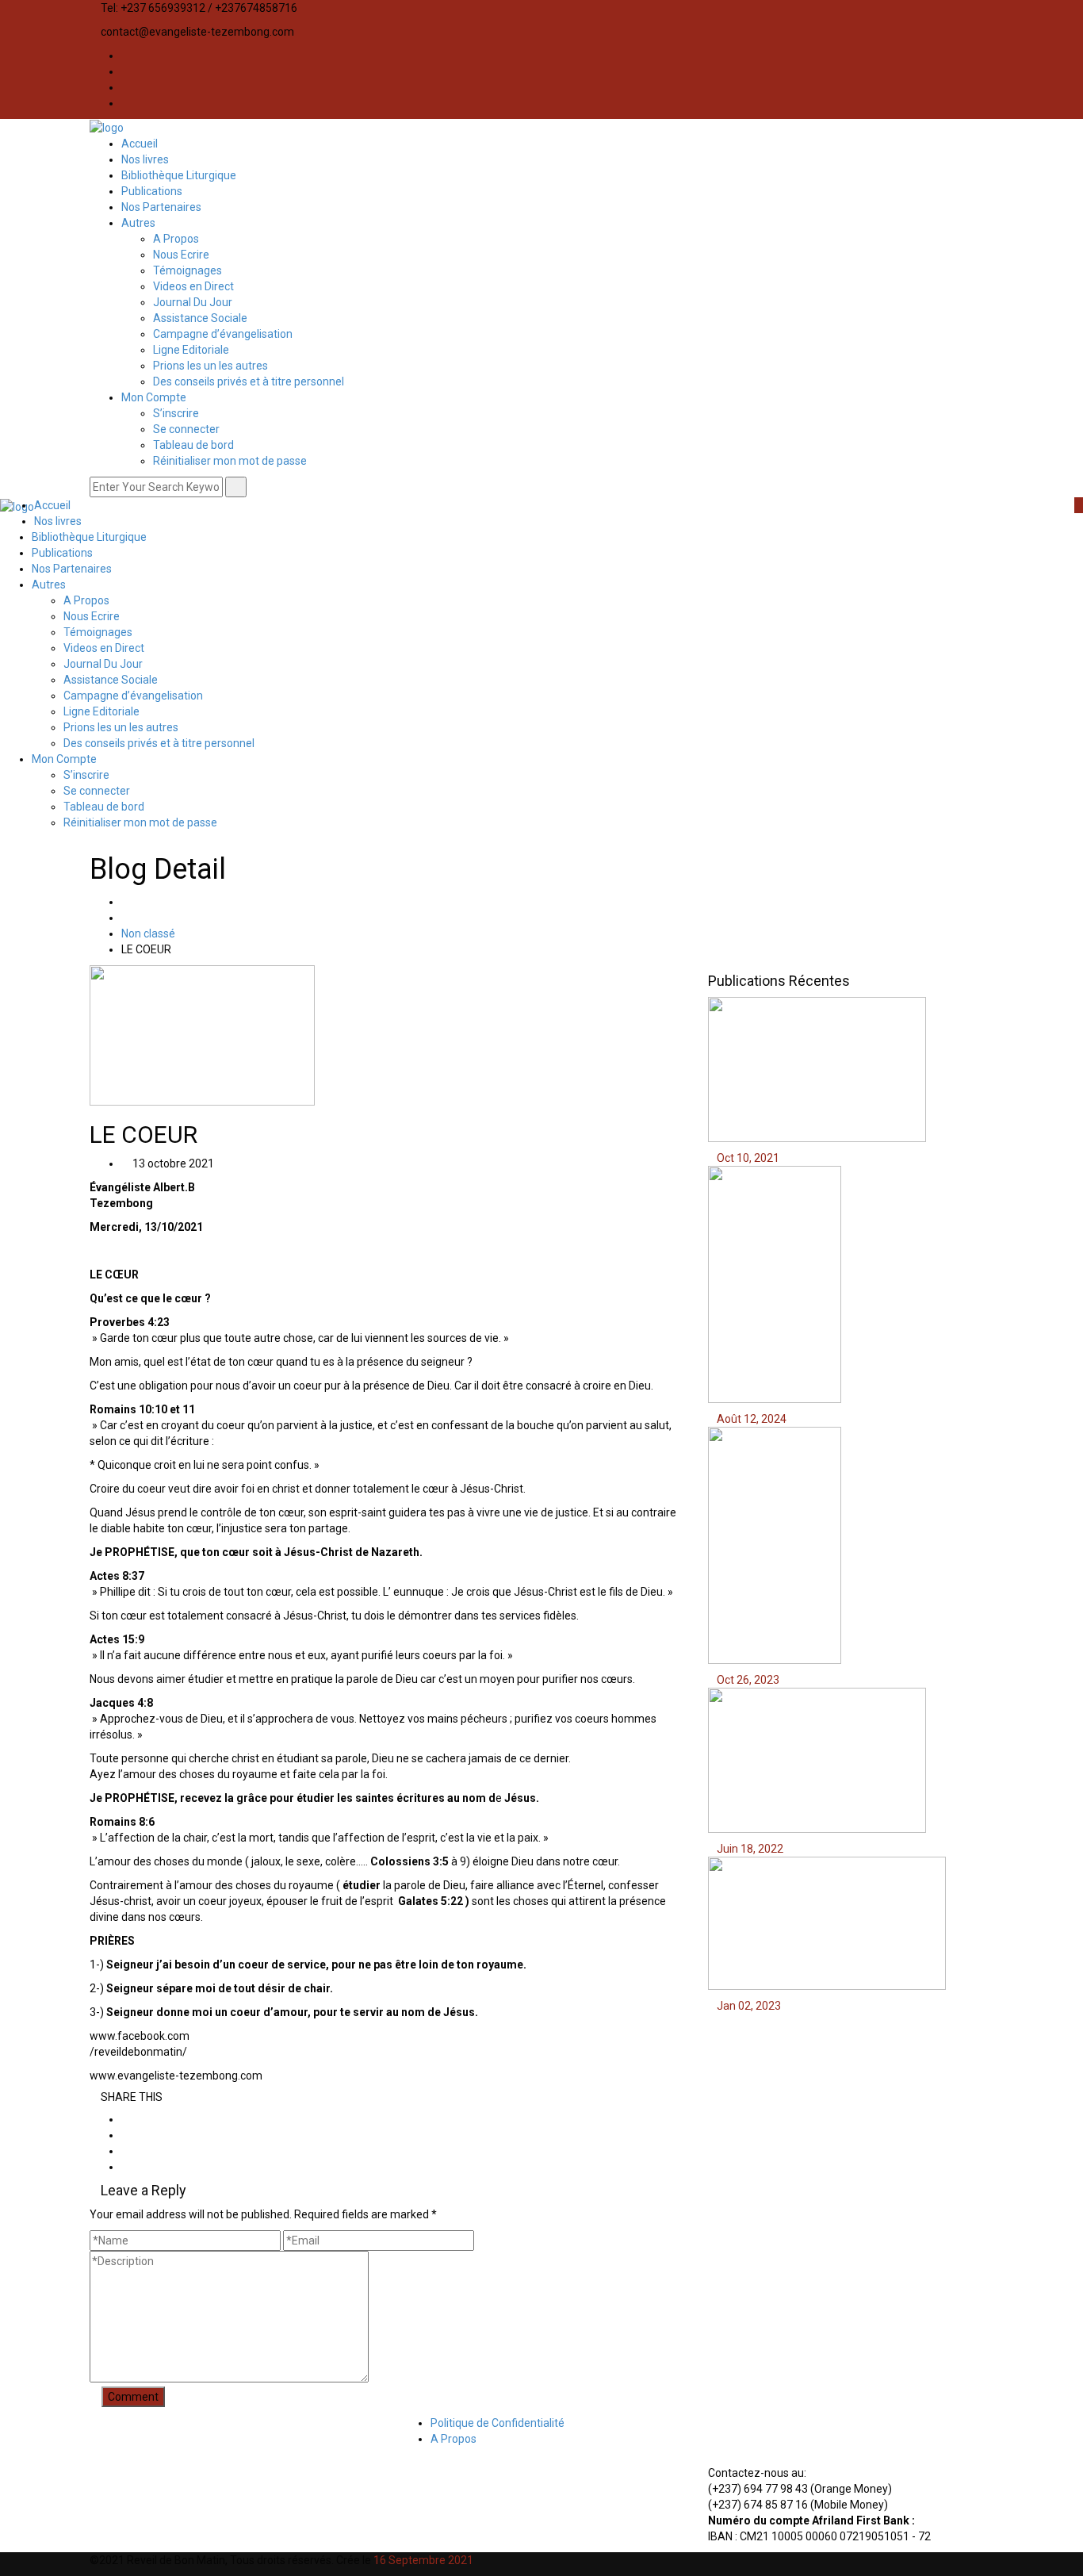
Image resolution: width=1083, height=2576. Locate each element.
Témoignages (188, 270)
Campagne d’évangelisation (223, 334)
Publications (152, 191)
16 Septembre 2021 (423, 2560)
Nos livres (145, 159)
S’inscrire (176, 413)
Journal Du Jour (193, 302)
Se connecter (186, 429)
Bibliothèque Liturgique (179, 175)
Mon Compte (154, 397)
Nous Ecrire (181, 255)
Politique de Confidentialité (497, 2423)
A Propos (176, 239)
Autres (138, 223)
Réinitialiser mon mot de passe (230, 461)
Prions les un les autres (210, 366)
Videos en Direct (193, 286)
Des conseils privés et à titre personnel (249, 381)
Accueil (140, 144)
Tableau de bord (193, 445)
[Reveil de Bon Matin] (107, 127)
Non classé (148, 933)
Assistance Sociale (200, 318)
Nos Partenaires (161, 207)
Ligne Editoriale (191, 350)
